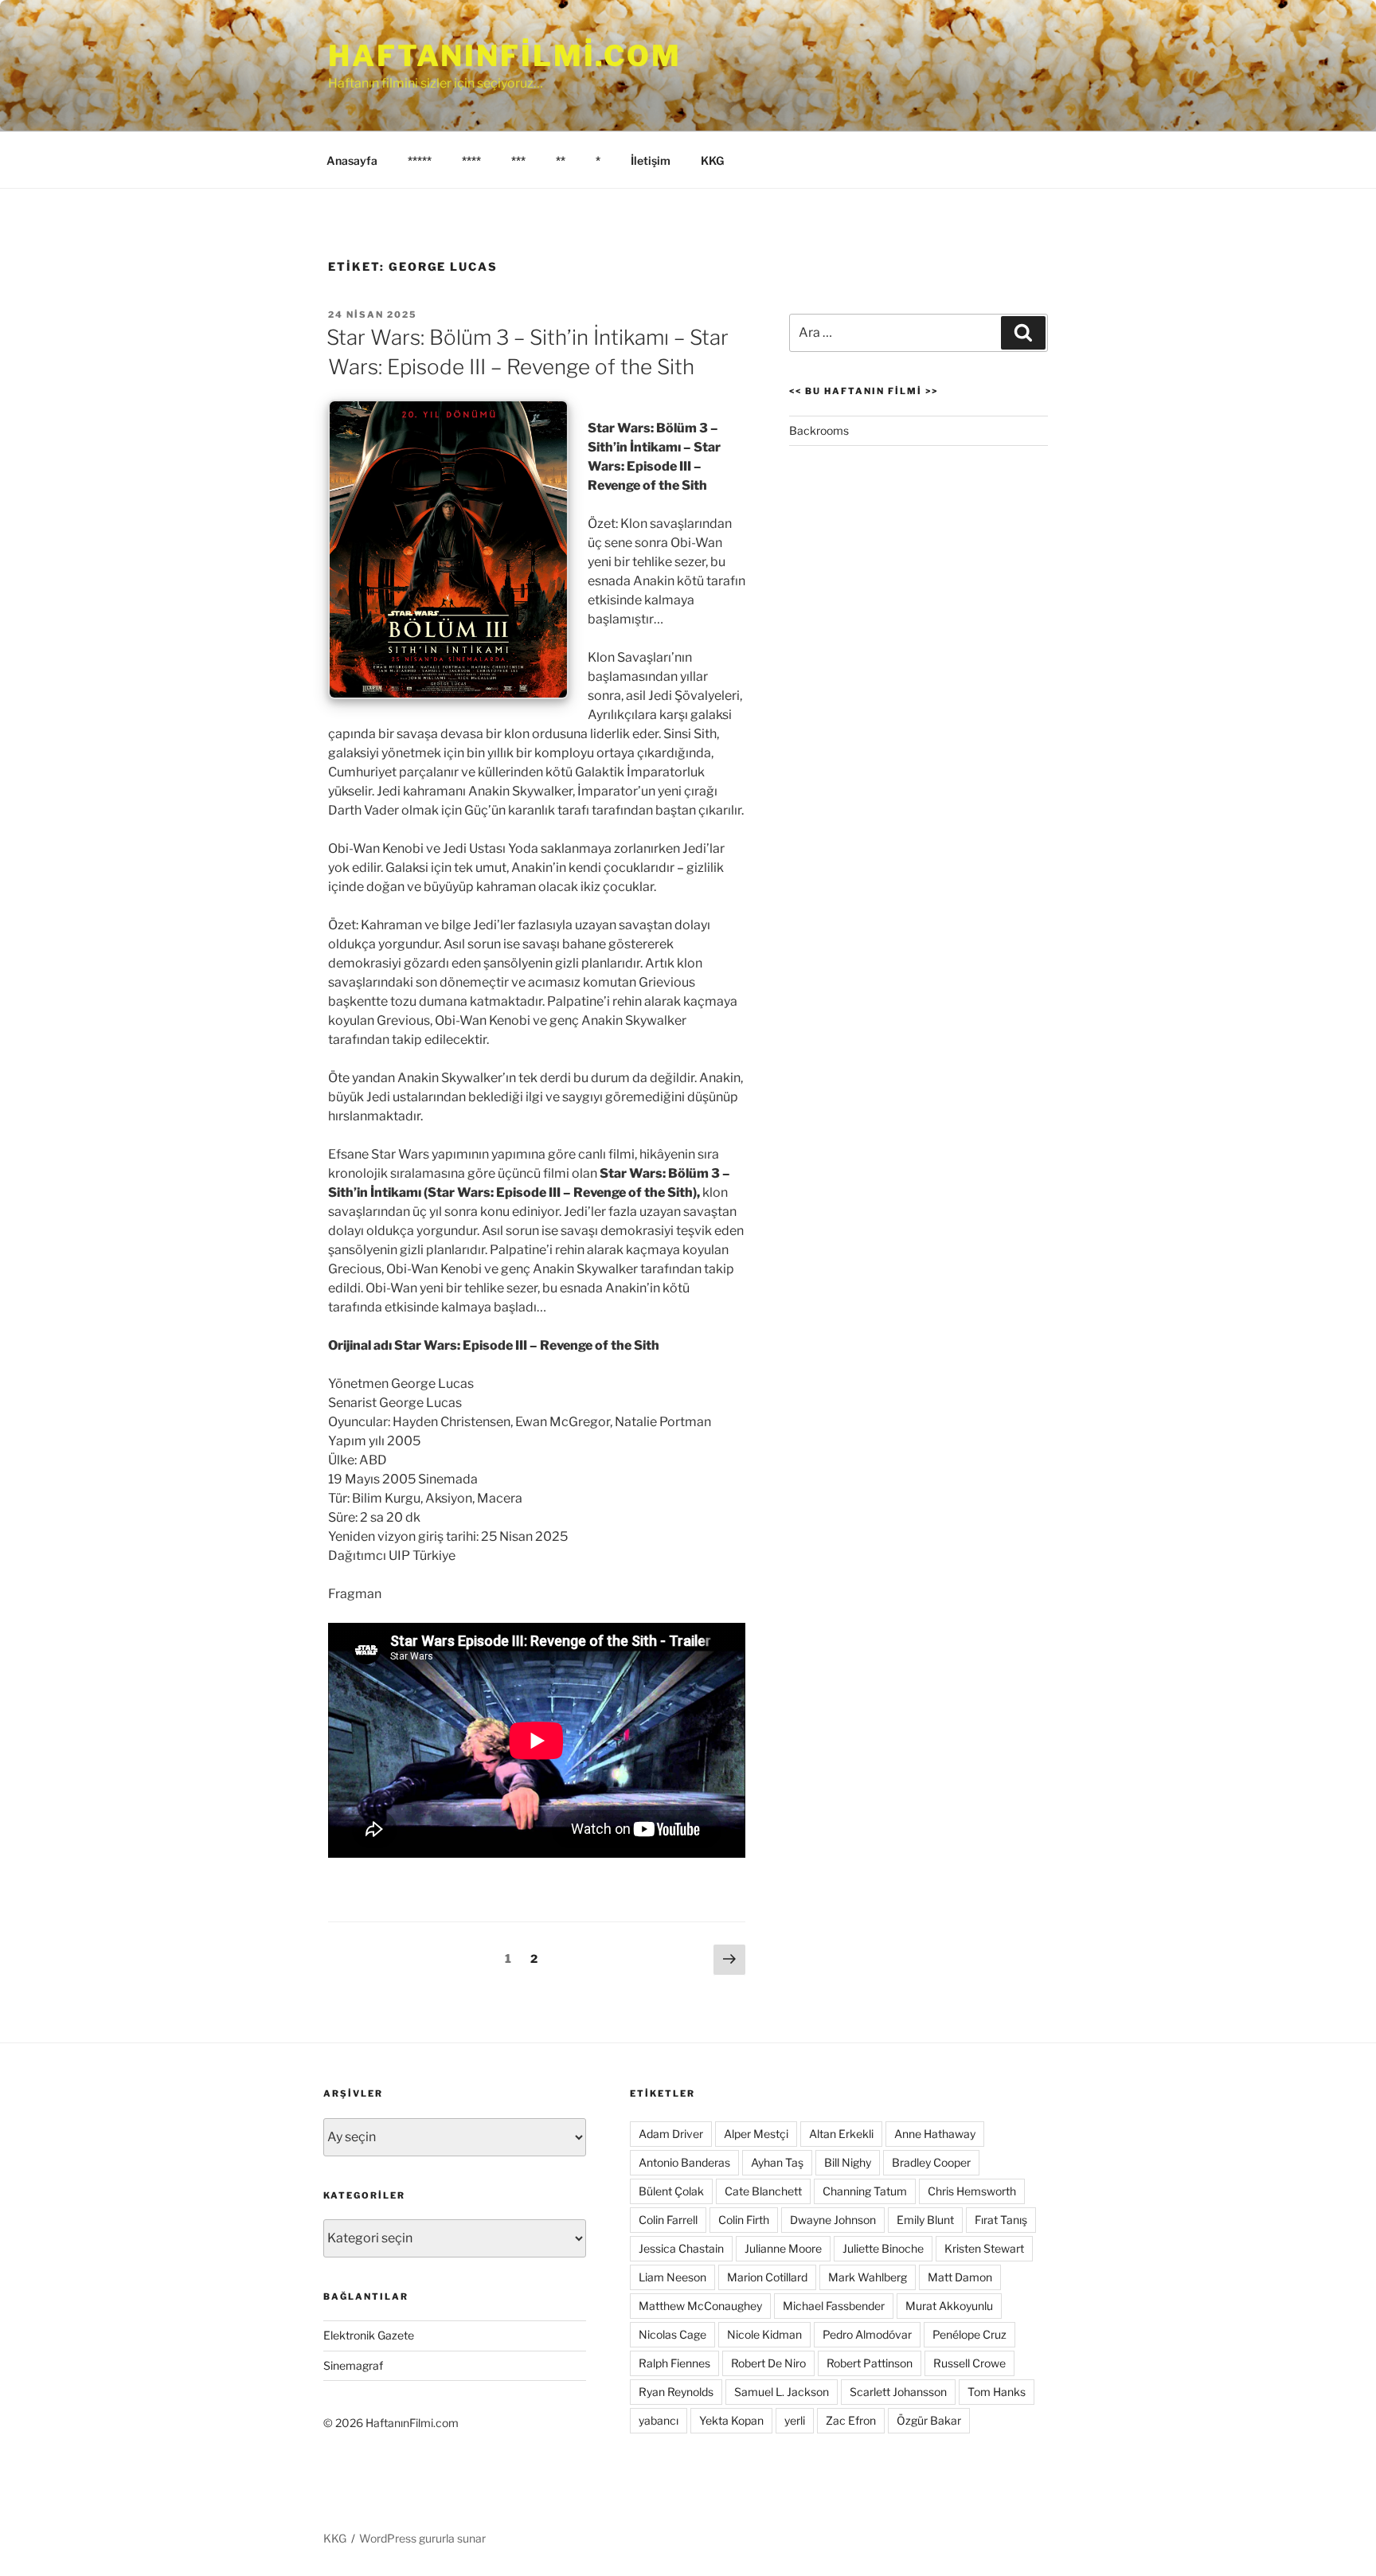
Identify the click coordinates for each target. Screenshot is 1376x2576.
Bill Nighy (848, 2162)
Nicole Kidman (764, 2334)
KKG (712, 160)
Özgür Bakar (929, 2420)
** (561, 160)
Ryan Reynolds (676, 2392)
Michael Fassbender (834, 2306)
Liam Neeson (672, 2277)
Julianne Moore (783, 2248)
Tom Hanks (997, 2392)
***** (420, 160)
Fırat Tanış (1001, 2220)
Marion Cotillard (767, 2277)
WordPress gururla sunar (422, 2538)
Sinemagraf (353, 2365)
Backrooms (819, 430)
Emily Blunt (925, 2220)
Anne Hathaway (935, 2134)
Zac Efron (851, 2420)
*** (518, 160)
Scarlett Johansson (898, 2392)
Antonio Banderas (684, 2162)
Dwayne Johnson (833, 2220)
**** (471, 160)
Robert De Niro (768, 2363)
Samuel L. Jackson (782, 2392)
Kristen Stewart (984, 2248)
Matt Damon (960, 2277)
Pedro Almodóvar (867, 2334)
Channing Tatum (865, 2191)
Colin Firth (744, 2220)
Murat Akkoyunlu (949, 2306)
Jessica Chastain (681, 2248)
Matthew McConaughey (700, 2306)
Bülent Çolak (671, 2191)
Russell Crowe (969, 2363)
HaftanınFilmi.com (505, 56)
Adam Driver (671, 2134)
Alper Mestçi (756, 2134)
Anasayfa (352, 160)
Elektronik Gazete (369, 2335)
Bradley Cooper (931, 2162)
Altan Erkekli (841, 2134)
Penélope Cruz (969, 2334)
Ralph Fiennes (674, 2363)
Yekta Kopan (731, 2420)
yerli (795, 2420)
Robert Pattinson (870, 2363)
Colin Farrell (668, 2220)
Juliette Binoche (883, 2248)
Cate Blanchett (763, 2191)
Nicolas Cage (672, 2334)
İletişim (651, 160)
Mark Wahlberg (868, 2277)
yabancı (659, 2420)
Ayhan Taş (777, 2162)
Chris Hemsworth (972, 2191)
